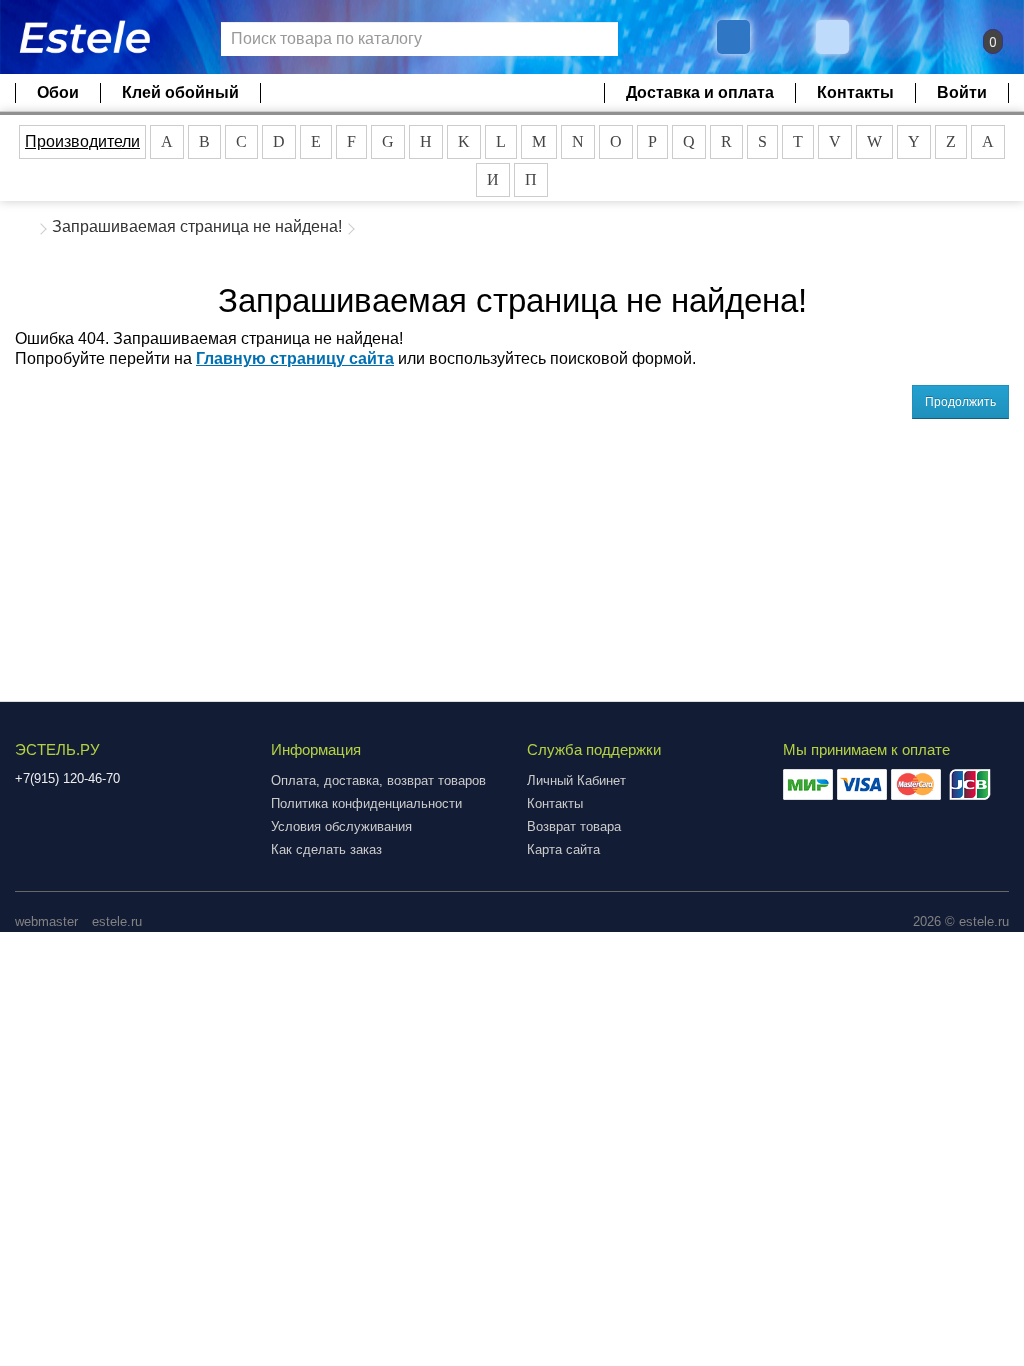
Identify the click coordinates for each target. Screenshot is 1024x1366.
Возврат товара (574, 826)
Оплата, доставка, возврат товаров (378, 780)
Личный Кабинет (576, 780)
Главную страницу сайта (295, 358)
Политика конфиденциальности (366, 803)
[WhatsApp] (835, 37)
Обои (58, 92)
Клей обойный (180, 92)
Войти (962, 92)
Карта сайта (563, 849)
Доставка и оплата (700, 92)
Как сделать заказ (326, 849)
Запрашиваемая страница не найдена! (197, 226)
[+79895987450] (733, 37)
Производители (82, 141)
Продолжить (960, 402)
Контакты (855, 92)
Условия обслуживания (341, 826)
